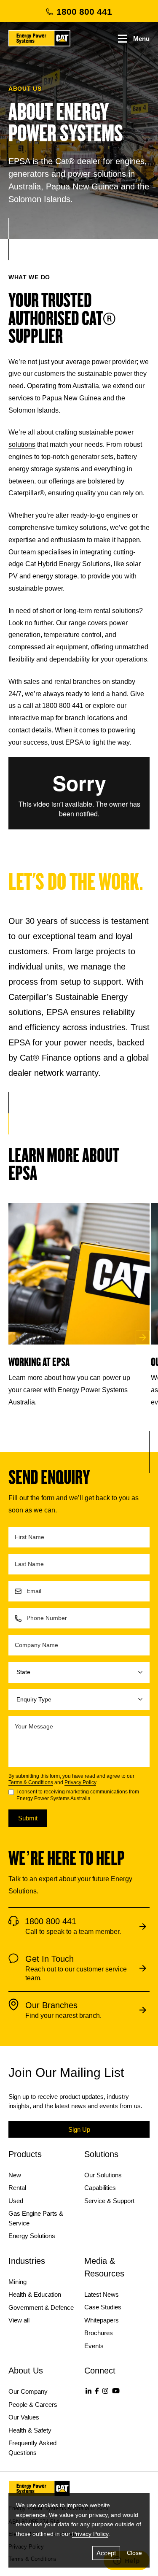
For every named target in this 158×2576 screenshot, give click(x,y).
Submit (28, 1818)
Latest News (102, 2294)
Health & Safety (30, 2430)
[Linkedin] (88, 2391)
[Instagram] (105, 2391)
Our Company (28, 2391)
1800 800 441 (84, 12)
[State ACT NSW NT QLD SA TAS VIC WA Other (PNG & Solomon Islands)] (79, 1672)
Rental (17, 2188)
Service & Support (109, 2201)
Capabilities (100, 2188)
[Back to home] (39, 38)
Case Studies (103, 2307)
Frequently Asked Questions (32, 2448)
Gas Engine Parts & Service (36, 2218)
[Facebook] (97, 2391)
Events (94, 2346)
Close (134, 2553)
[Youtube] (116, 2391)
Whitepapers (102, 2320)
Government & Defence (41, 2307)
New (15, 2175)
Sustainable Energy (91, 997)
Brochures (99, 2333)
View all (19, 2320)
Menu (141, 39)
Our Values (24, 2417)
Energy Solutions (32, 2236)
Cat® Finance (46, 1058)
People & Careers (33, 2405)
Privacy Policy (80, 1782)
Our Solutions (103, 2175)
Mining (17, 2282)
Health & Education (35, 2294)
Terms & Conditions (31, 1782)
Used (16, 2201)
